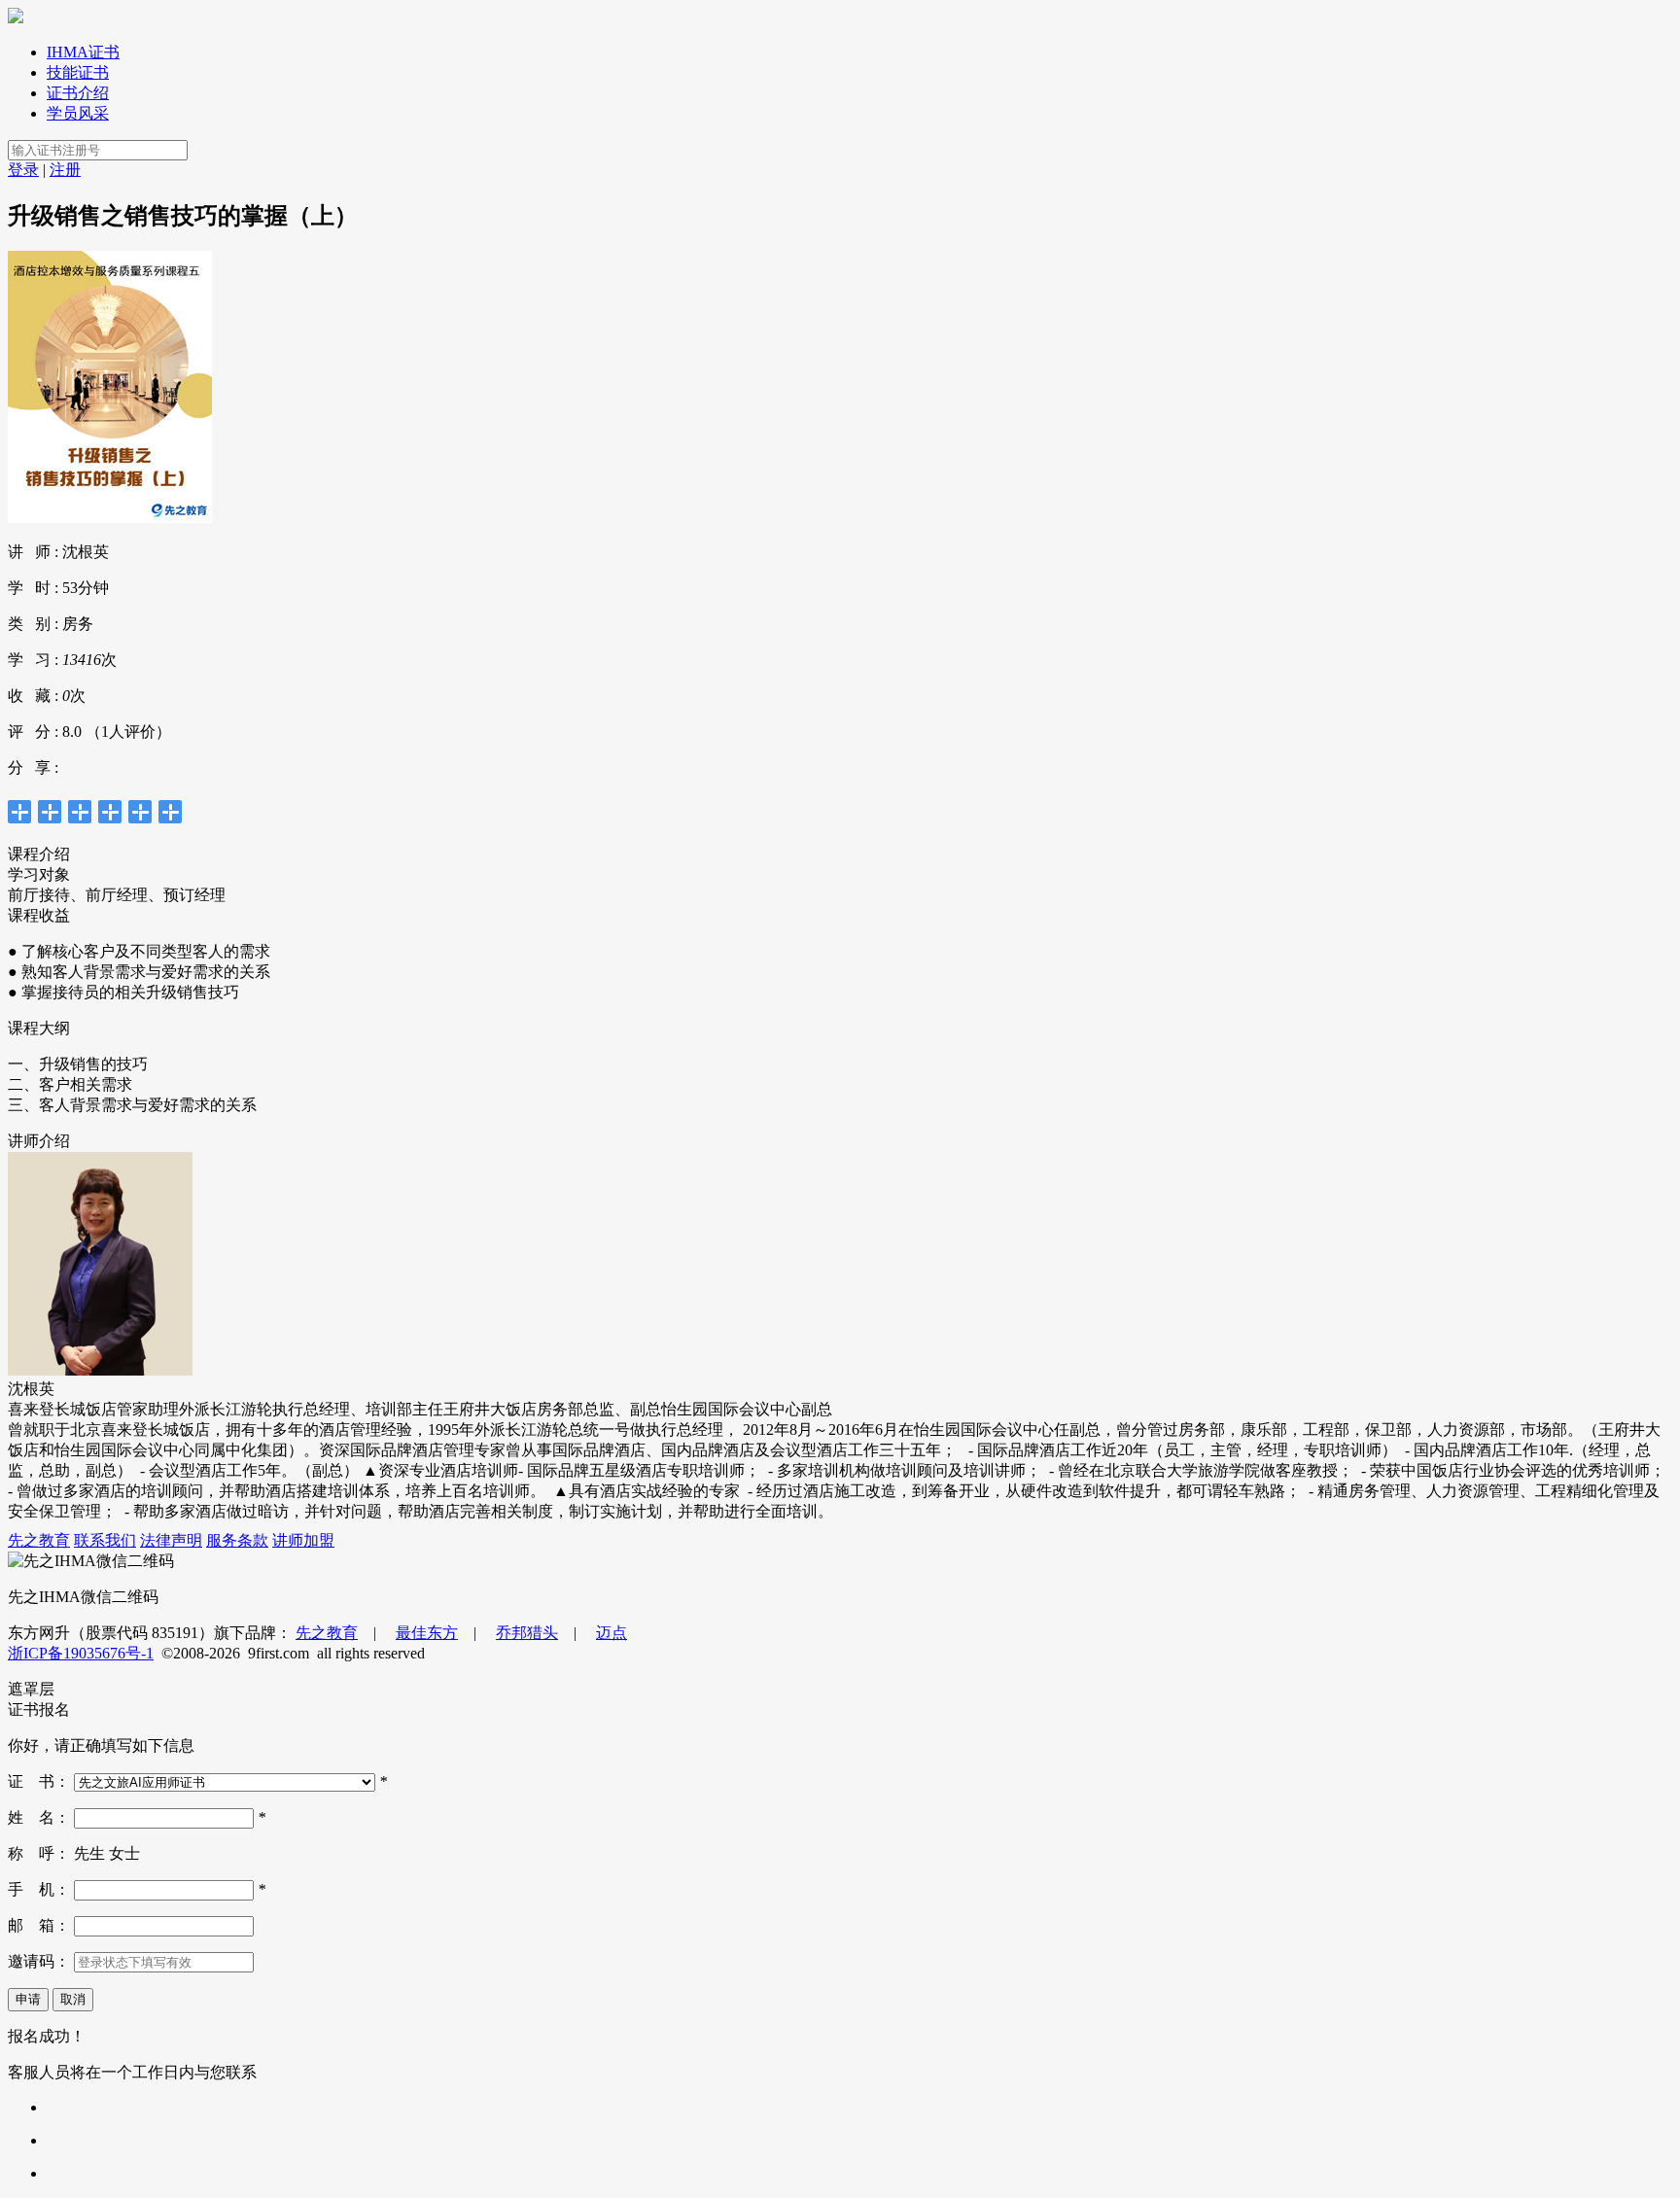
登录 (23, 170)
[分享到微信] (140, 812)
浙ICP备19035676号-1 (81, 1653)
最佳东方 (427, 1633)
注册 (65, 170)
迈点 (612, 1633)
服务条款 (237, 1540)
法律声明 (171, 1540)
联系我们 (105, 1540)
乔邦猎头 (527, 1633)
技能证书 (78, 72)
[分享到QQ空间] (20, 812)
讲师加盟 (303, 1540)
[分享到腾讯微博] (80, 812)
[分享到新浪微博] (50, 812)
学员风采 (78, 113)
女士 (124, 1853)
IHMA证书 (83, 52)
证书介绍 (78, 93)
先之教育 (39, 1540)
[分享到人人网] (110, 812)
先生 (91, 1853)
